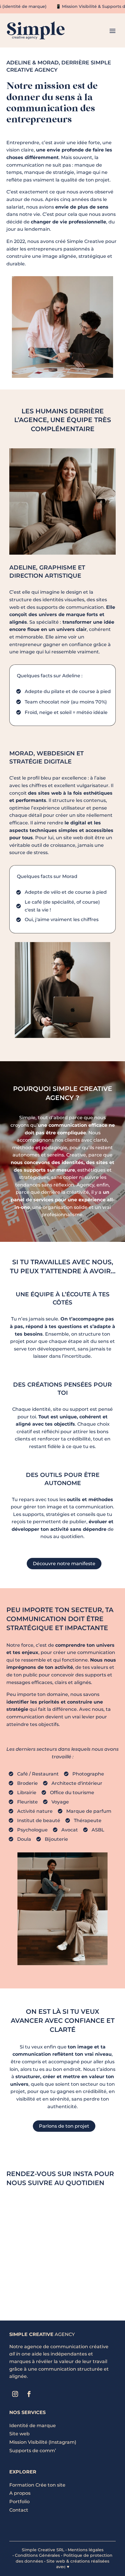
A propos (20, 2493)
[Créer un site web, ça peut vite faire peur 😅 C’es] (91, 2249)
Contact (19, 2510)
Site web (19, 2434)
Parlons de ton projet (64, 2126)
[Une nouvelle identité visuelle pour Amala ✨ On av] (34, 2215)
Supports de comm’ (33, 2451)
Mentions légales (86, 2550)
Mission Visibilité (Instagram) (43, 2442)
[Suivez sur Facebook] (29, 2394)
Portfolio (19, 2502)
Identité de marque (33, 2426)
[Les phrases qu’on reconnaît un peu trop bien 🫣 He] (91, 2282)
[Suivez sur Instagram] (15, 2394)
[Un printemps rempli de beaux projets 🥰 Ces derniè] (34, 2282)
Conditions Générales (37, 2555)
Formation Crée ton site (37, 2485)
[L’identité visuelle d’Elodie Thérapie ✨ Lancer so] (34, 2249)
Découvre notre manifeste (64, 1564)
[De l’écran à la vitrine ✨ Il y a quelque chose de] (91, 2215)
